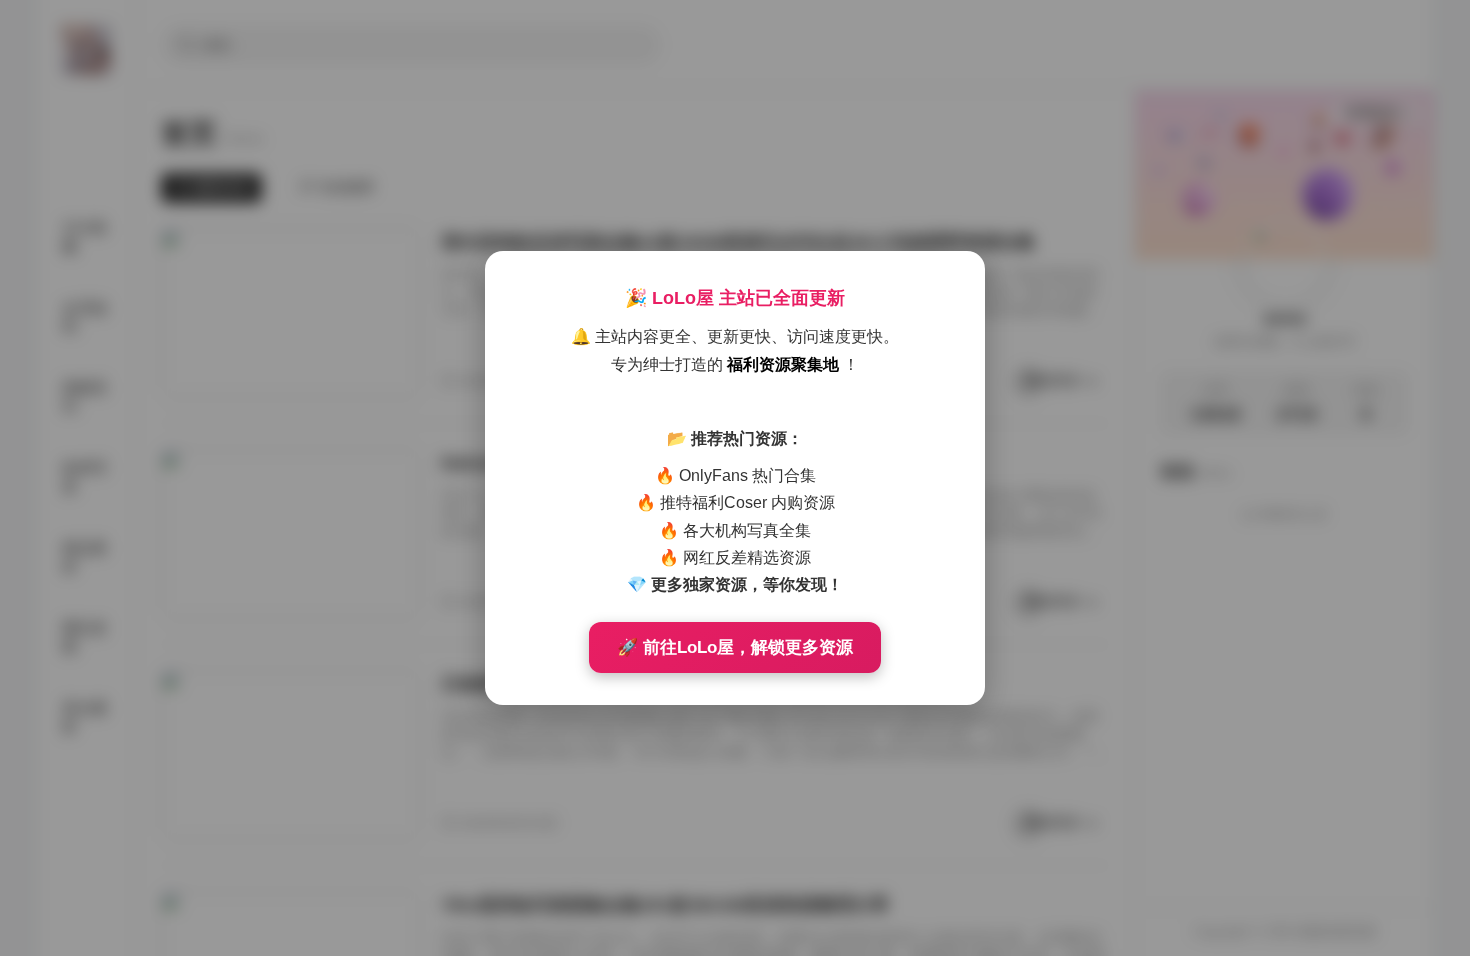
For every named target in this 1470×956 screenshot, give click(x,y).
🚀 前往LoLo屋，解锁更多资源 (735, 647)
